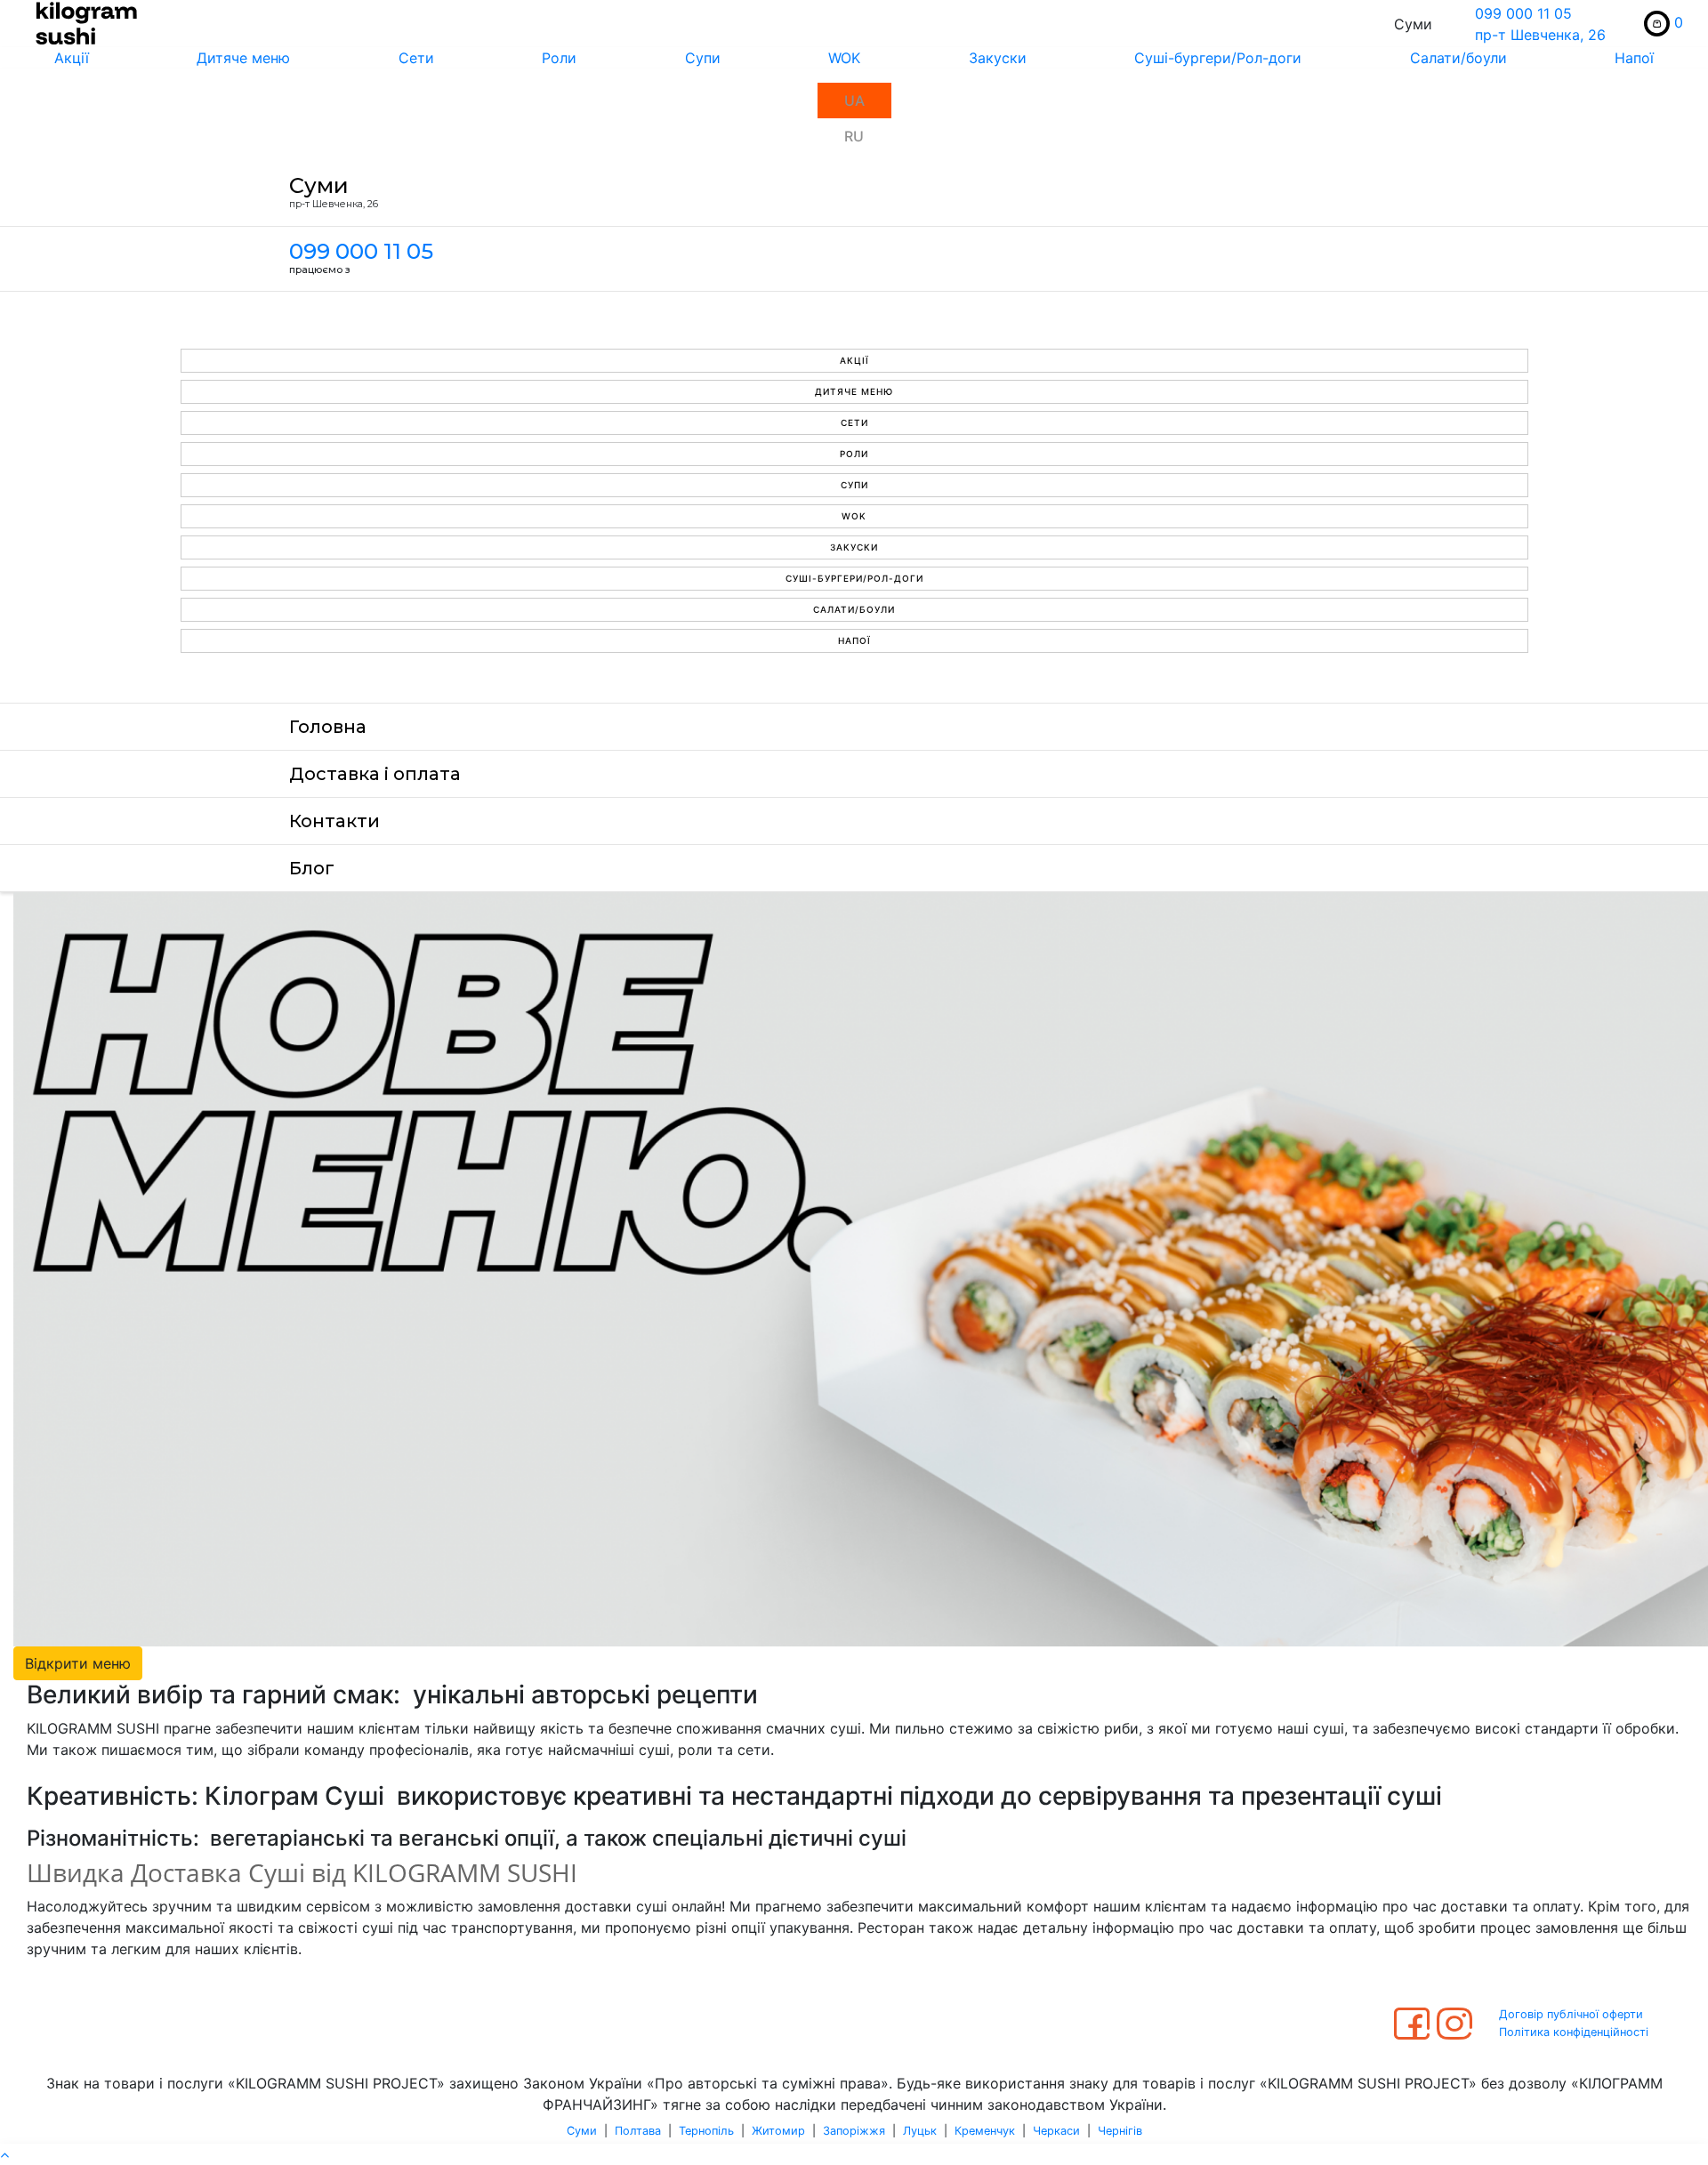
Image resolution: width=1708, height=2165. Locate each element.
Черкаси (1056, 2131)
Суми (582, 2131)
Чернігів (1120, 2131)
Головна (328, 727)
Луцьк (920, 2131)
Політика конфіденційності (1574, 2032)
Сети (416, 58)
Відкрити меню (78, 1663)
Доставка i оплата (375, 774)
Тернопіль (706, 2131)
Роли (559, 58)
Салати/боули (1458, 58)
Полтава (638, 2131)
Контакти (334, 821)
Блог (312, 868)
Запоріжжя (854, 2131)
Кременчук (985, 2131)
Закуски (998, 58)
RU (854, 136)
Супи (703, 58)
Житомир (778, 2131)
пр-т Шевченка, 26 (1540, 35)
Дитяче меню (243, 58)
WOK (844, 58)
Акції (72, 58)
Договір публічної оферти (1571, 2014)
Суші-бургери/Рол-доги (1218, 58)
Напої (854, 640)
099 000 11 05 (1523, 13)
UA (854, 101)
